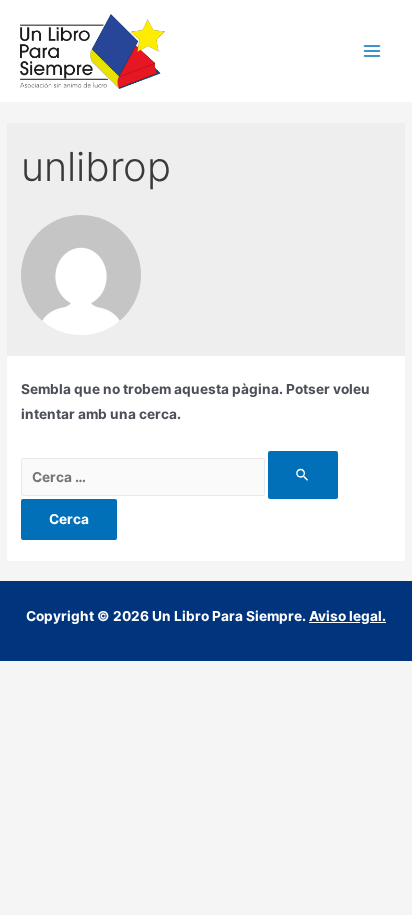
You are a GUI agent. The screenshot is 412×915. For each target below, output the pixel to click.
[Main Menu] (372, 51)
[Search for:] (179, 477)
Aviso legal (345, 616)
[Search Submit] (303, 474)
